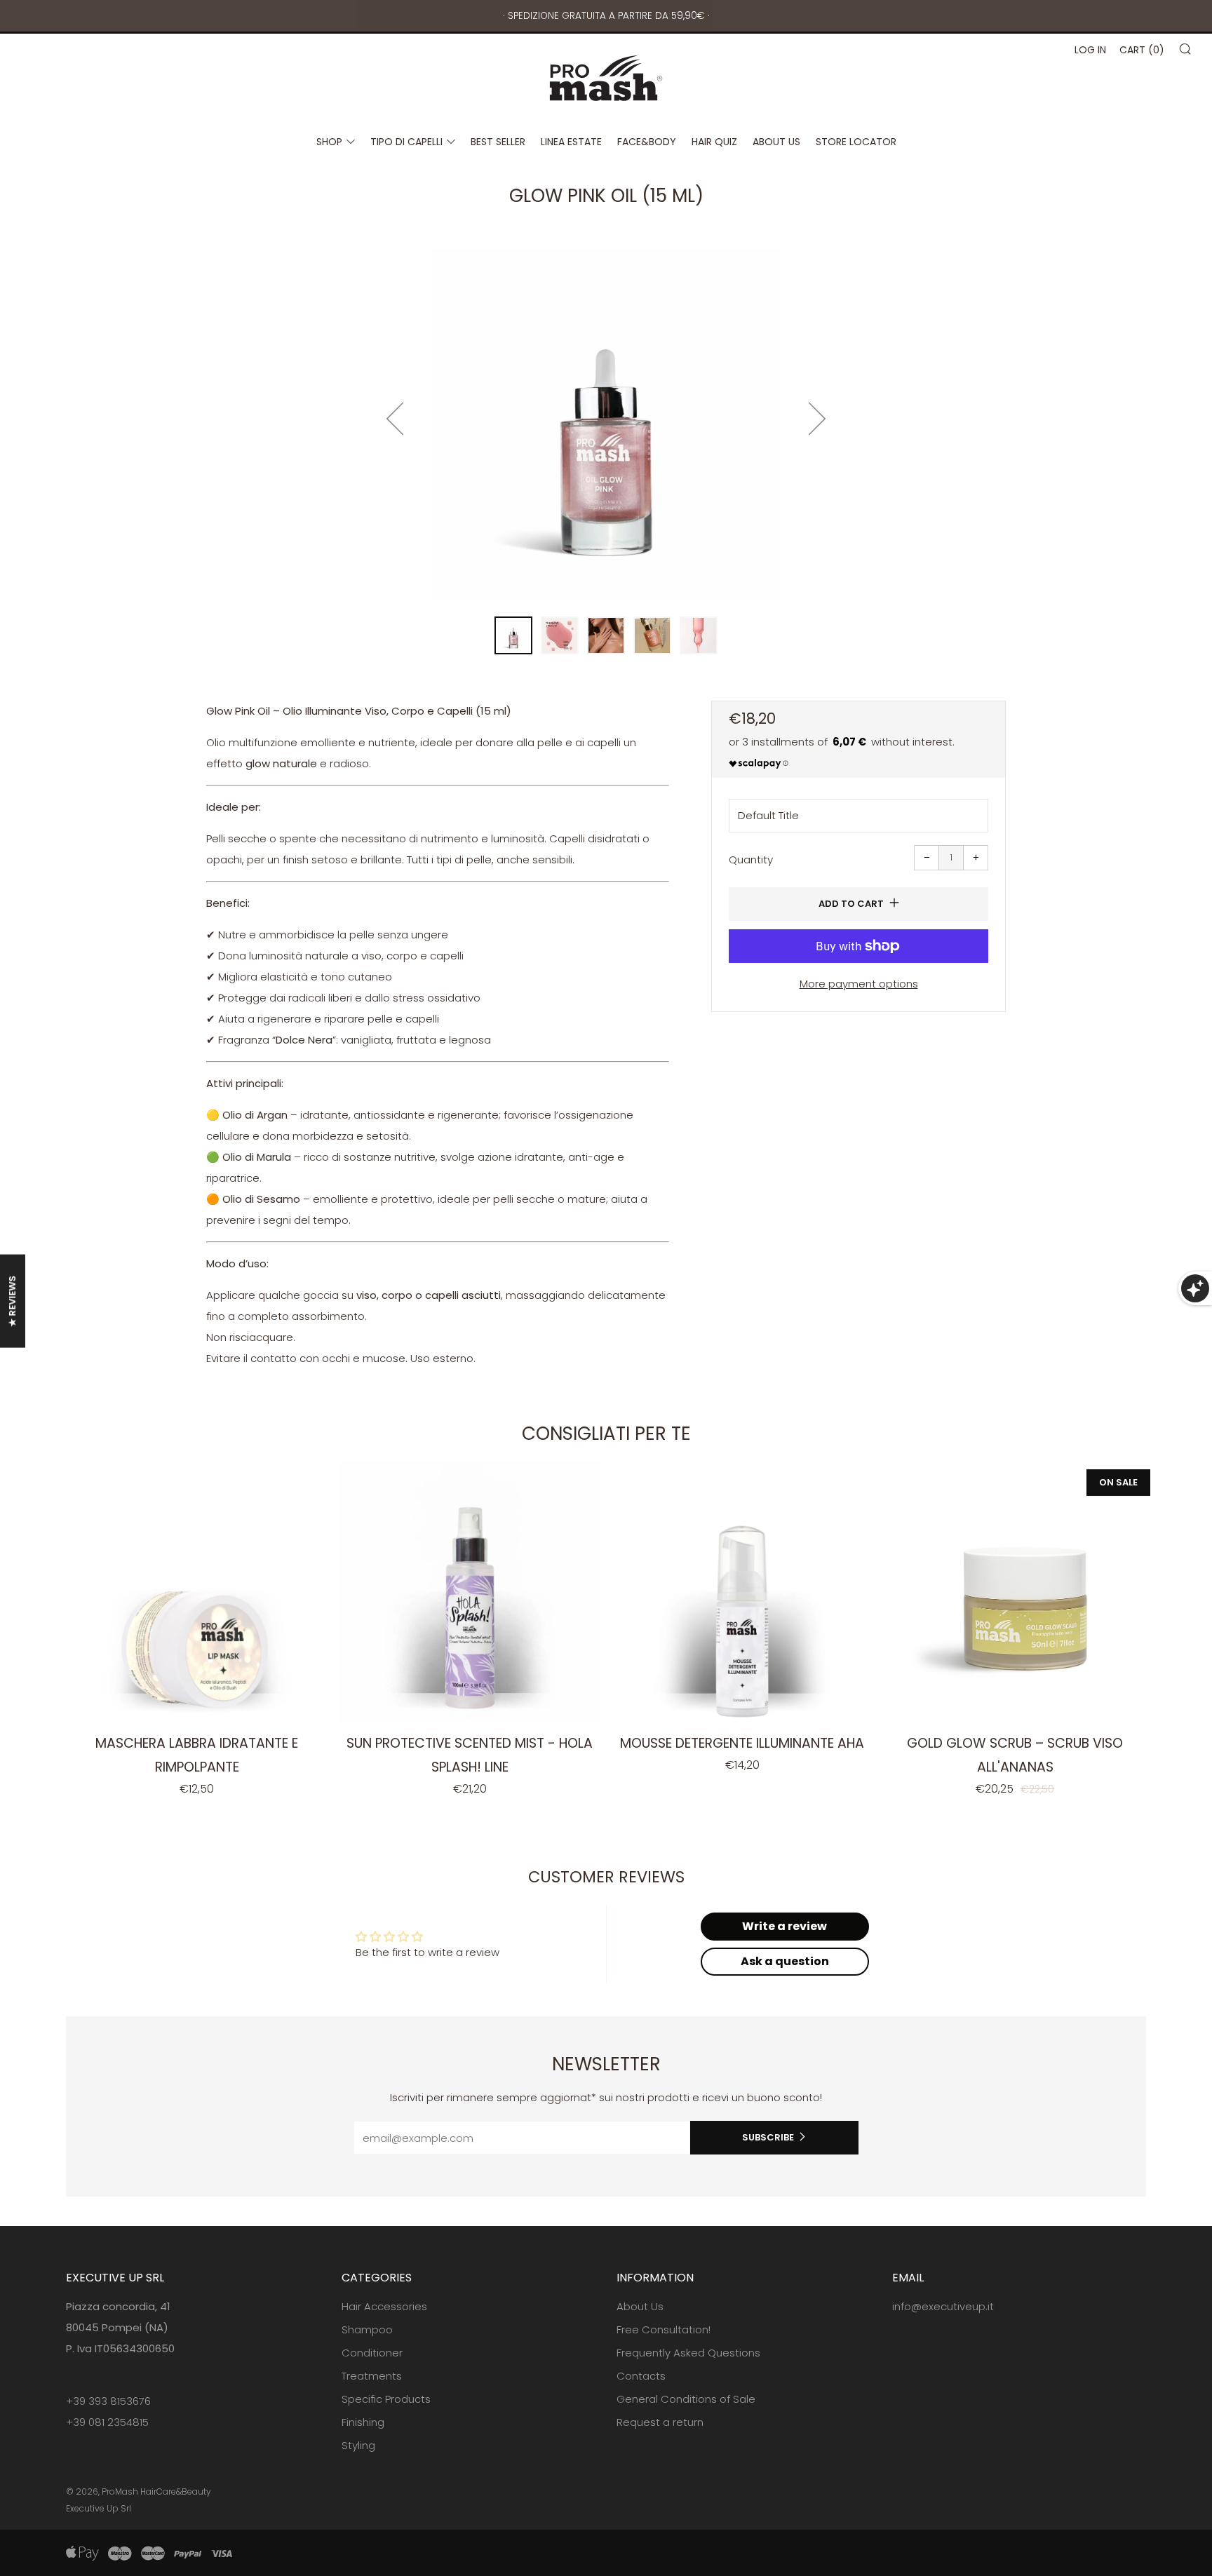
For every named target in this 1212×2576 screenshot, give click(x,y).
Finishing (363, 2422)
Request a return (660, 2422)
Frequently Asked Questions (688, 2353)
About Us (640, 2306)
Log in (1090, 50)
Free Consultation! (664, 2329)
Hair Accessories (384, 2306)
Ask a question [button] (785, 1961)
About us (776, 142)
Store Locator (856, 142)
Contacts (641, 2376)
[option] (606, 424)
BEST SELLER (498, 142)
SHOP (329, 142)
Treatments (372, 2376)
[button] (513, 635)
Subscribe (768, 2137)
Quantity (751, 859)
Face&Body (647, 142)
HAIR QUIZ (714, 142)
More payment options (859, 984)
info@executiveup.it (943, 2306)
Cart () (1142, 50)
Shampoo (367, 2329)
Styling (358, 2445)
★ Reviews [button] (12, 1301)
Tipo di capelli (406, 142)
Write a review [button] (785, 1926)
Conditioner (372, 2353)
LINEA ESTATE (571, 142)
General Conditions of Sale (686, 2399)
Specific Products (386, 2399)
